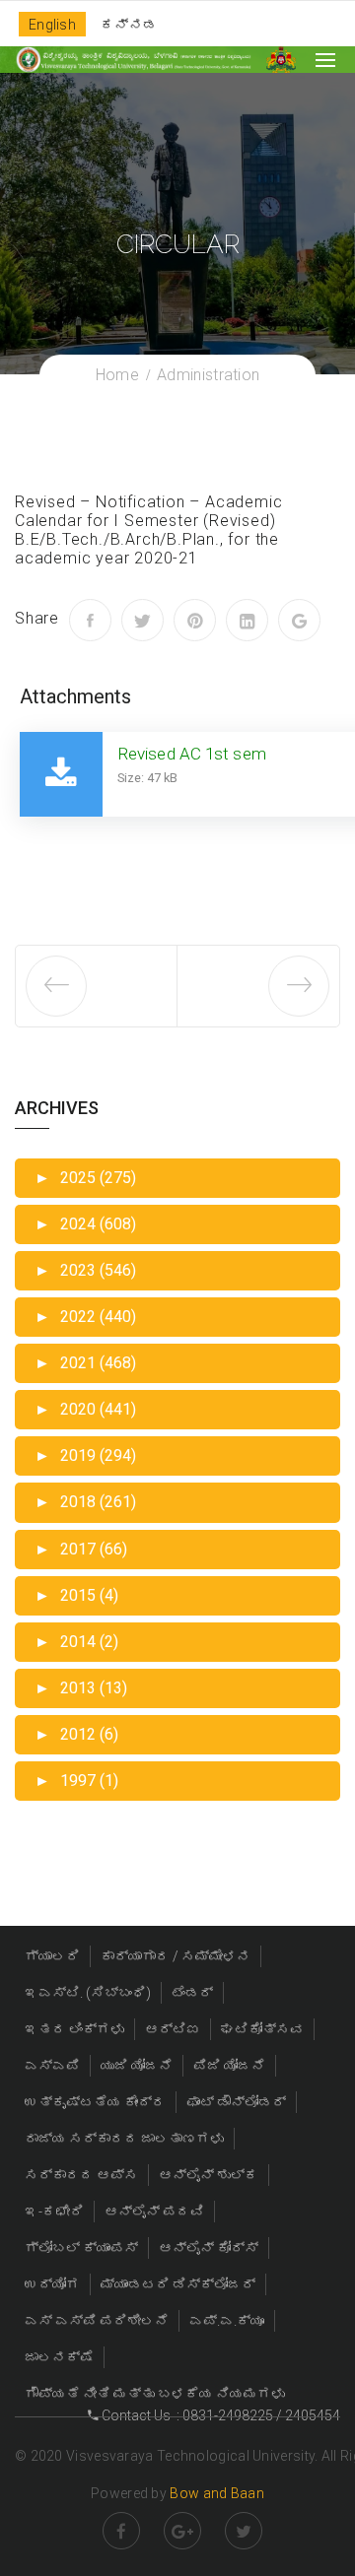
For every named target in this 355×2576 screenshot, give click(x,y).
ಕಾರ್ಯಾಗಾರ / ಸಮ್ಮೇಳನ (176, 1956)
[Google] (299, 620)
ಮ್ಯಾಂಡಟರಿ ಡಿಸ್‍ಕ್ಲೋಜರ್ (178, 2284)
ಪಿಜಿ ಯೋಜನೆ (229, 2066)
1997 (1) (76, 1781)
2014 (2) (76, 1642)
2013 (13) (81, 1688)
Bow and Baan (217, 2493)
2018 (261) (85, 1502)
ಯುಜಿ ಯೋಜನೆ (137, 2066)
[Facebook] (90, 620)
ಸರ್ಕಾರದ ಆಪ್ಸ (81, 2175)
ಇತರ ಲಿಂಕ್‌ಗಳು (74, 2029)
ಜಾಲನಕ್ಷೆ (59, 2357)
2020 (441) (85, 1409)
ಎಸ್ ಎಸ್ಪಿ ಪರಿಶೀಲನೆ (97, 2321)
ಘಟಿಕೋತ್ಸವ (262, 2029)
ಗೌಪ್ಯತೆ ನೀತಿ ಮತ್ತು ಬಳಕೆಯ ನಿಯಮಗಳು (155, 2394)
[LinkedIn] (247, 620)
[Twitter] (142, 620)
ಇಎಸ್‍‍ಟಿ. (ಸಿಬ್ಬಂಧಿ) (88, 1993)
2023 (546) (85, 1270)
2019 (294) (85, 1455)
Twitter (244, 2531)
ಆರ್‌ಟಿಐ (173, 2029)
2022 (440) (85, 1317)
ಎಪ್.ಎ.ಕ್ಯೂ (227, 2321)
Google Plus (182, 2531)
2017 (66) (81, 1549)
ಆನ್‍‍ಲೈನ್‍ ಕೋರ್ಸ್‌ (209, 2248)
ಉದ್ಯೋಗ (52, 2284)
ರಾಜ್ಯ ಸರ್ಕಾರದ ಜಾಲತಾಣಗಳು (124, 2139)
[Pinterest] (195, 620)
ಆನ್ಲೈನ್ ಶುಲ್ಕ (209, 2175)
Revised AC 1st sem (192, 754)
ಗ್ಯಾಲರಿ (52, 1956)
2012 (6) (76, 1734)
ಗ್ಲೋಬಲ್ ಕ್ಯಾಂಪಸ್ (81, 2248)
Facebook (121, 2531)
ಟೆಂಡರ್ (192, 1993)
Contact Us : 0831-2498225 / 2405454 (219, 2415)
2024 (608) (85, 1224)
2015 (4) (76, 1595)
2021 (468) (85, 1363)
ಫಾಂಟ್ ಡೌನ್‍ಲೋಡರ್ (236, 2102)
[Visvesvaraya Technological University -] (133, 60)
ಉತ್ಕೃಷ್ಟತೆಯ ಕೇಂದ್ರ (95, 2102)
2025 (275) (85, 1178)
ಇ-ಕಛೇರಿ (54, 2212)
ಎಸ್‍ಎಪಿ (52, 2066)
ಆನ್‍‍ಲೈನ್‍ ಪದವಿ (154, 2212)
